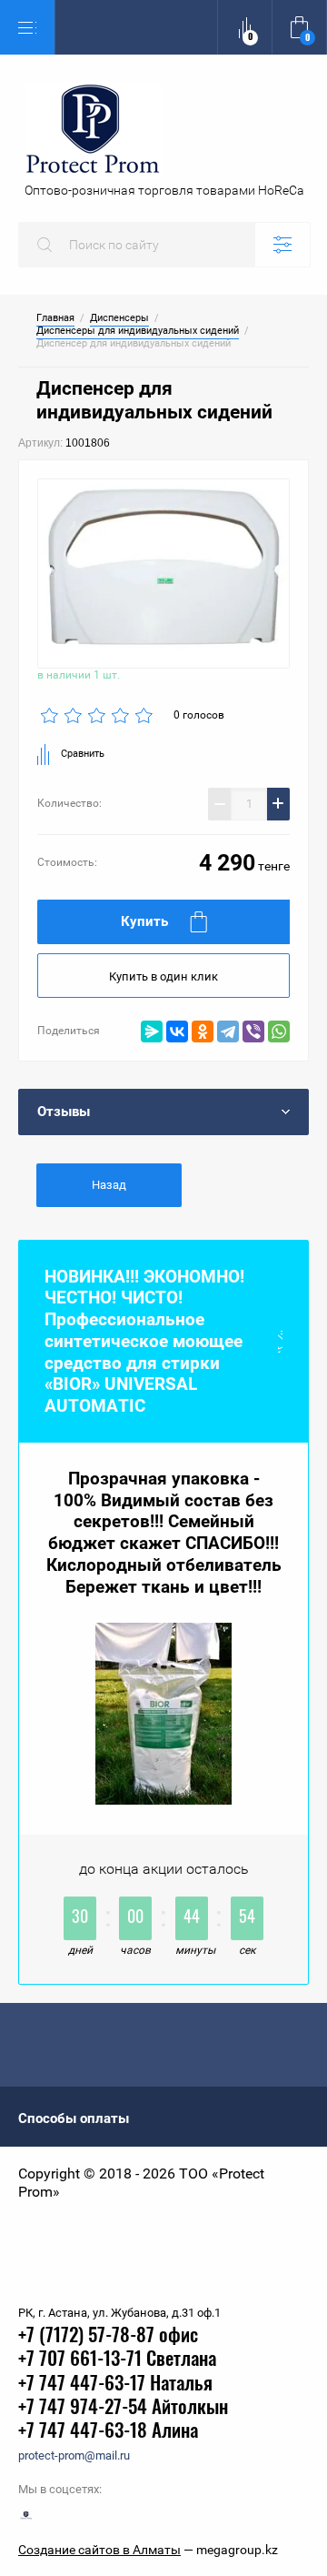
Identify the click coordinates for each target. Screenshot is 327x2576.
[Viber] (253, 1031)
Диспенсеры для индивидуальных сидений (138, 331)
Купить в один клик (163, 976)
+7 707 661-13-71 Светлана (117, 2360)
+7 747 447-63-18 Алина (108, 2432)
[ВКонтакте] (177, 1031)
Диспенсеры (119, 318)
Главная (55, 318)
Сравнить (83, 754)
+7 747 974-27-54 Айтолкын (123, 2408)
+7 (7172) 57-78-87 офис (108, 2336)
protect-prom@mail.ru (74, 2455)
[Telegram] (228, 1031)
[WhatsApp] (279, 1031)
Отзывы (64, 1112)
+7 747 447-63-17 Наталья (115, 2385)
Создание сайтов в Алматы (99, 2550)
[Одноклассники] (203, 1031)
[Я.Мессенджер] (152, 1031)
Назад (109, 1185)
